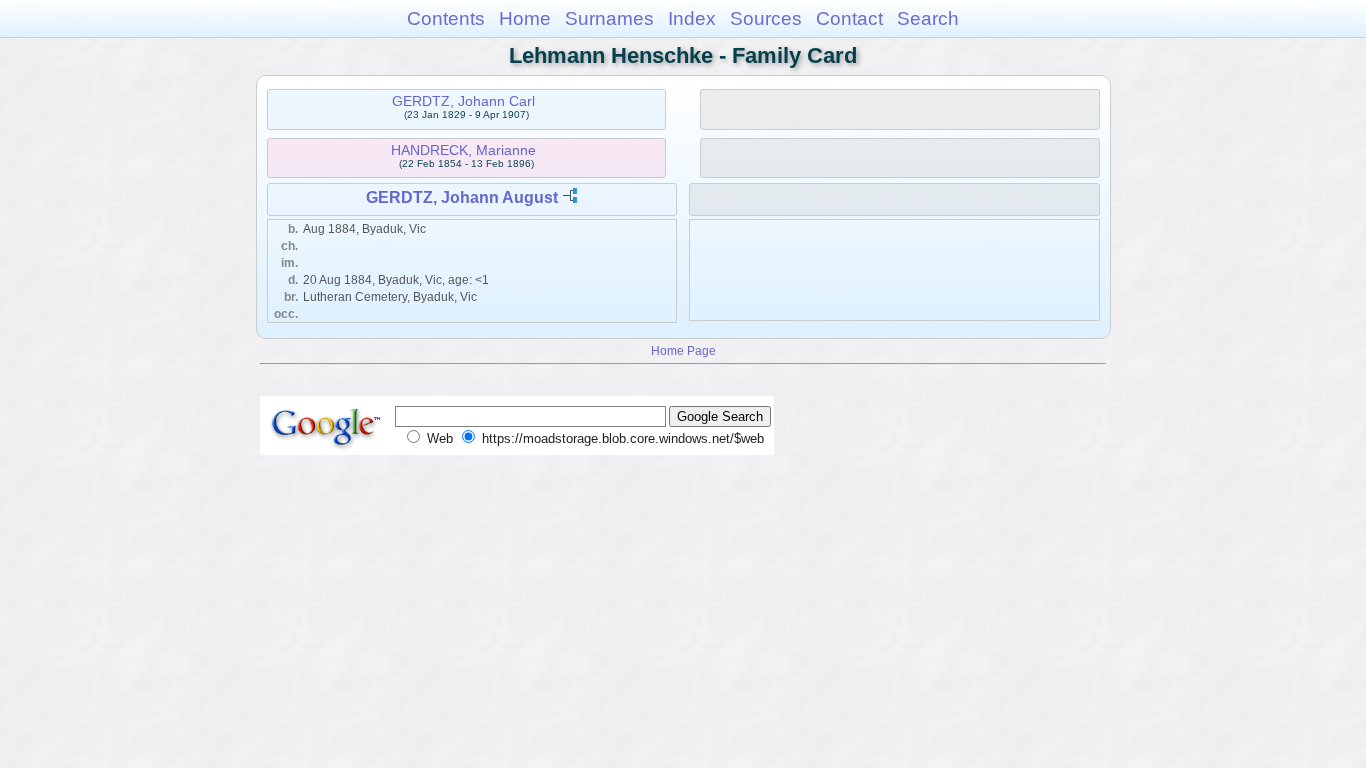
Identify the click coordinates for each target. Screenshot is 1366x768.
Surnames (609, 18)
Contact (849, 18)
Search (928, 18)
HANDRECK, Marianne (463, 150)
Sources (766, 18)
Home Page (683, 350)
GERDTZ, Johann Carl (463, 101)
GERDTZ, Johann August (462, 197)
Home (525, 18)
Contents (446, 18)
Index (692, 18)
